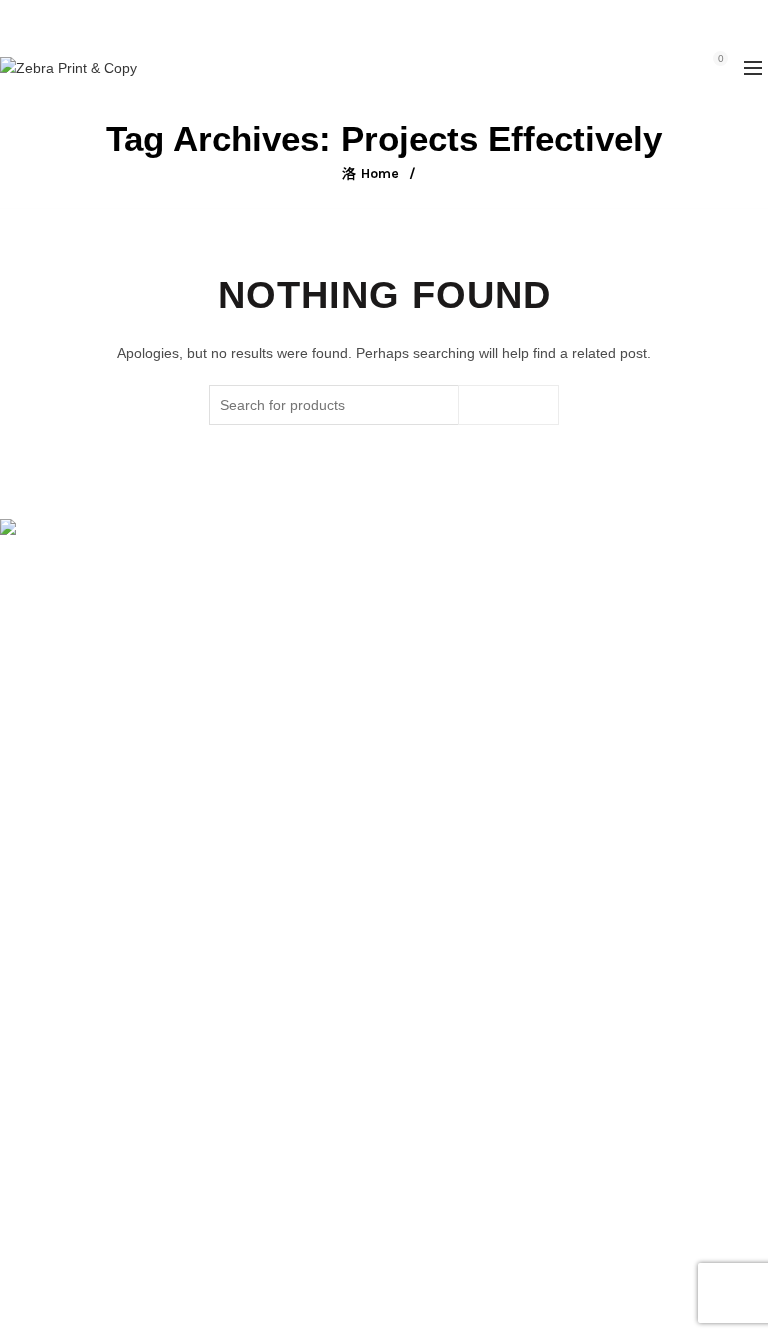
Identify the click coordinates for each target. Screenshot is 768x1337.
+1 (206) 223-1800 (339, 19)
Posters (24, 1129)
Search (508, 405)
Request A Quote (53, 889)
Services (27, 860)
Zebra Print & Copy (349, 1305)
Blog (14, 947)
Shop (16, 831)
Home (380, 173)
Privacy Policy (43, 976)
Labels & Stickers (54, 1158)
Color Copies (41, 1187)
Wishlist (677, 58)
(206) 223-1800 (66, 628)
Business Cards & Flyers (77, 1100)
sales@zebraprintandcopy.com (497, 19)
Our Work (30, 918)
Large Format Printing (69, 1071)
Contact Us (35, 1216)
